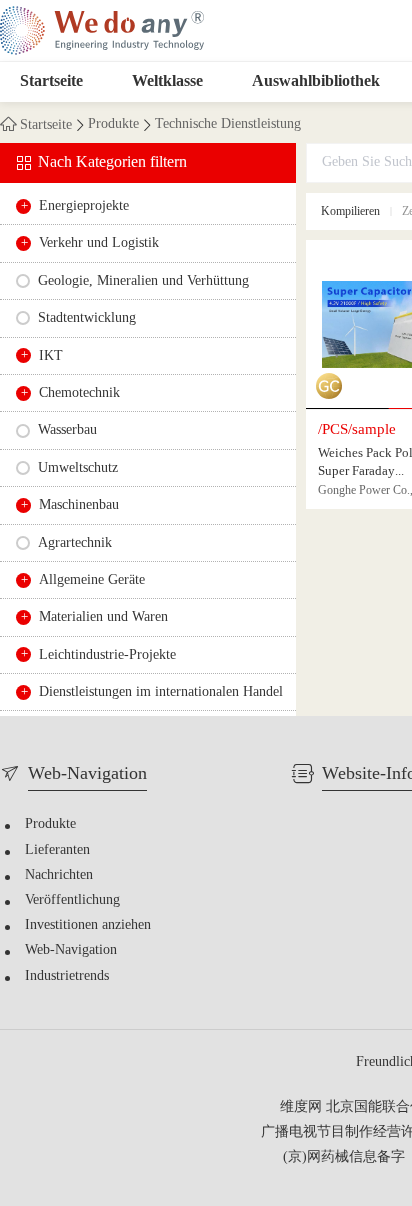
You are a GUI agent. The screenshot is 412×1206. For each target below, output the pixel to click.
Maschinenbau (79, 505)
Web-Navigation (71, 950)
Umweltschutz (78, 468)
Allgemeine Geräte (92, 580)
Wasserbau (67, 430)
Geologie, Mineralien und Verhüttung (143, 281)
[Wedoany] (102, 30)
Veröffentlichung (72, 900)
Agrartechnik (75, 543)
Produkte (113, 125)
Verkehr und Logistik (99, 243)
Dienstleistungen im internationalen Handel (161, 692)
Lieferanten (57, 850)
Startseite (51, 81)
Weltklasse (167, 81)
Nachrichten (59, 875)
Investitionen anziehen (88, 925)
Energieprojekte (84, 206)
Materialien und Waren (103, 617)
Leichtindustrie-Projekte (107, 655)
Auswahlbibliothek (316, 81)
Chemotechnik (79, 393)
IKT (51, 356)
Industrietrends (67, 976)
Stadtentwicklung (87, 318)
